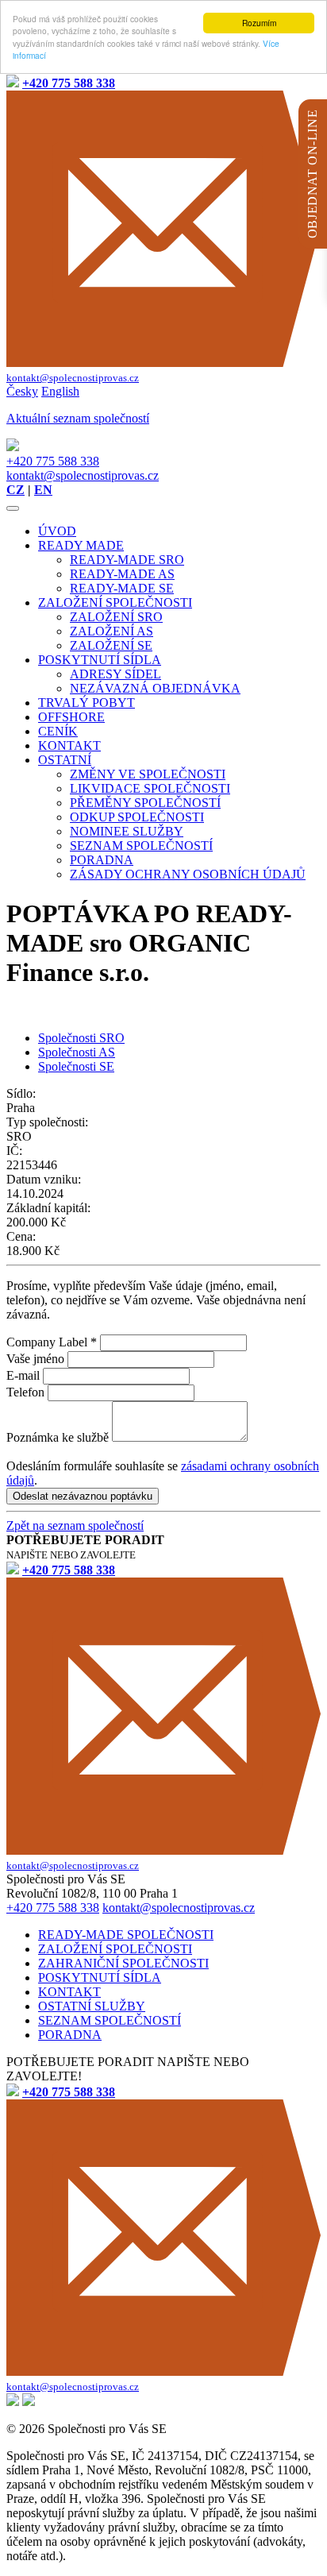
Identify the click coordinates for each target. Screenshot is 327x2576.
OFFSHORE (71, 717)
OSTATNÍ (65, 760)
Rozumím (259, 23)
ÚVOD (57, 531)
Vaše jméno (35, 1359)
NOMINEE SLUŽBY (127, 831)
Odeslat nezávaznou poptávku (83, 1496)
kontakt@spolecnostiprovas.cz (83, 475)
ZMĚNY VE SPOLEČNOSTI (148, 774)
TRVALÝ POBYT (87, 703)
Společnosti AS (77, 1052)
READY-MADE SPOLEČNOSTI (126, 1935)
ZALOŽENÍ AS (112, 631)
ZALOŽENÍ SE (111, 645)
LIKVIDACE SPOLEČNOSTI (150, 788)
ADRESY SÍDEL (115, 674)
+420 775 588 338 (53, 461)
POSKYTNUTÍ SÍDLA (100, 660)
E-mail (23, 1375)
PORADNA (102, 860)
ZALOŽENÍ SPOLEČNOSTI (115, 602)
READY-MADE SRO (127, 560)
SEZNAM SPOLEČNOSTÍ (141, 846)
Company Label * (52, 1342)
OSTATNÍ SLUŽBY (92, 2006)
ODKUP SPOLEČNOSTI (137, 817)
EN (43, 490)
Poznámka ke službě (58, 1437)
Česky (22, 391)
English (60, 391)
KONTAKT (69, 745)
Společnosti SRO (81, 1038)
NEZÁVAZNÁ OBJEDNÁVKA (155, 688)
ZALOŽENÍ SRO (116, 617)
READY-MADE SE (122, 588)
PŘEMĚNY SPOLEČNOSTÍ (145, 803)
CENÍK (58, 731)
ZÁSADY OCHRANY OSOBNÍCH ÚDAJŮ (188, 874)
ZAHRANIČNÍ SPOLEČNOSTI (123, 1963)
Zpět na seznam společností (75, 1526)
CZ (15, 490)
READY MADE (81, 545)
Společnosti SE (76, 1066)
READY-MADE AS (122, 574)
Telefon (25, 1392)
